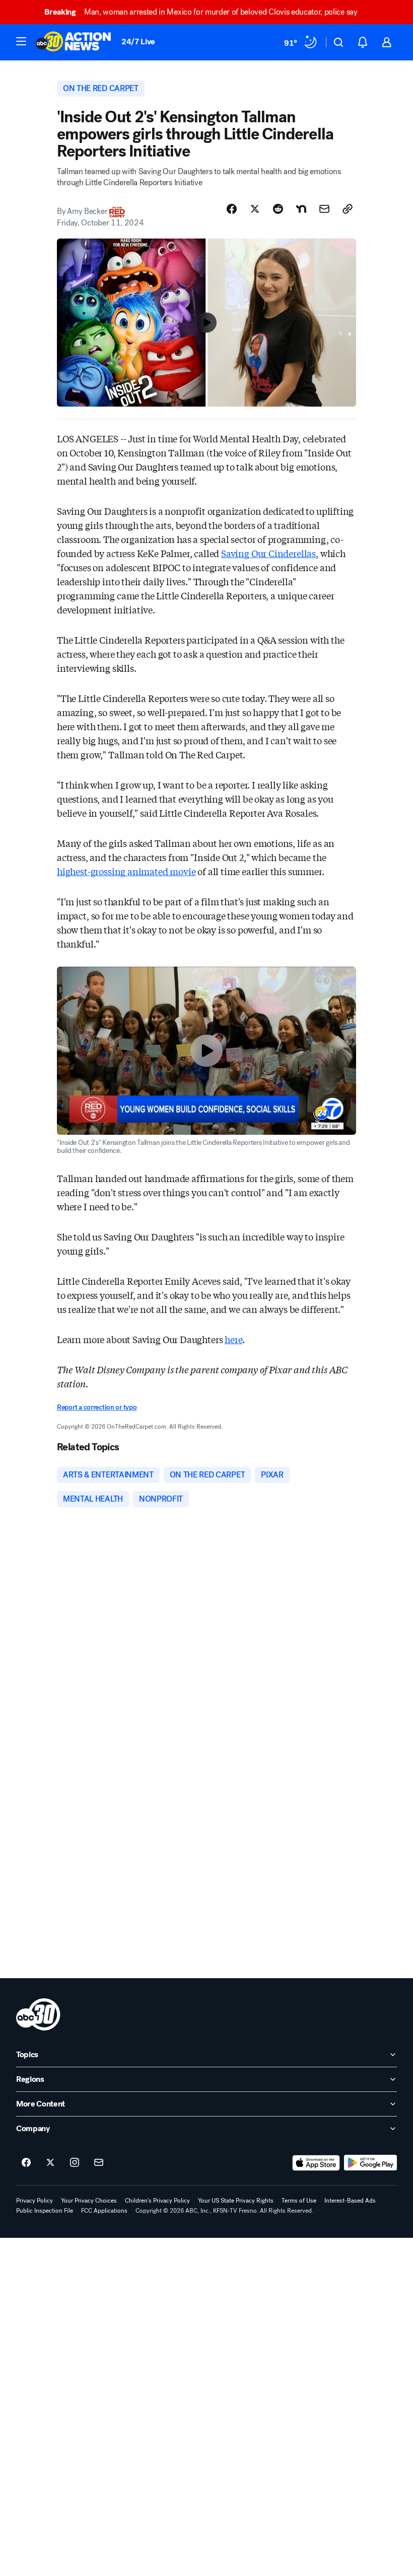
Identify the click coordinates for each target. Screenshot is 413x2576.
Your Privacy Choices (89, 2201)
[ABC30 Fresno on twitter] (50, 2163)
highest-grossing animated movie (126, 871)
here (233, 1339)
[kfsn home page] (38, 2014)
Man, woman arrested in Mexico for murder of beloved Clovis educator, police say (201, 12)
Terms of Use (299, 2201)
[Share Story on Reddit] (278, 209)
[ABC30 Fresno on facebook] (26, 2163)
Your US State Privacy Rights (236, 2201)
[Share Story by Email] (324, 209)
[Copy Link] (348, 209)
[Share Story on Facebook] (232, 209)
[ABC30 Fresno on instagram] (75, 2163)
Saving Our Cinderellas (268, 553)
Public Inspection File (45, 2211)
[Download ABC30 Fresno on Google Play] (370, 2163)
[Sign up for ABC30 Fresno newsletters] (99, 2163)
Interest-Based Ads (350, 2201)
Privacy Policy (35, 2201)
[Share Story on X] (255, 209)
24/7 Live (138, 42)
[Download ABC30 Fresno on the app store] (316, 2163)
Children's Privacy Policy (157, 2201)
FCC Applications (104, 2211)
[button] (21, 41)
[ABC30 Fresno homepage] (74, 42)
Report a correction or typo (97, 1407)
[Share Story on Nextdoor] (301, 209)
